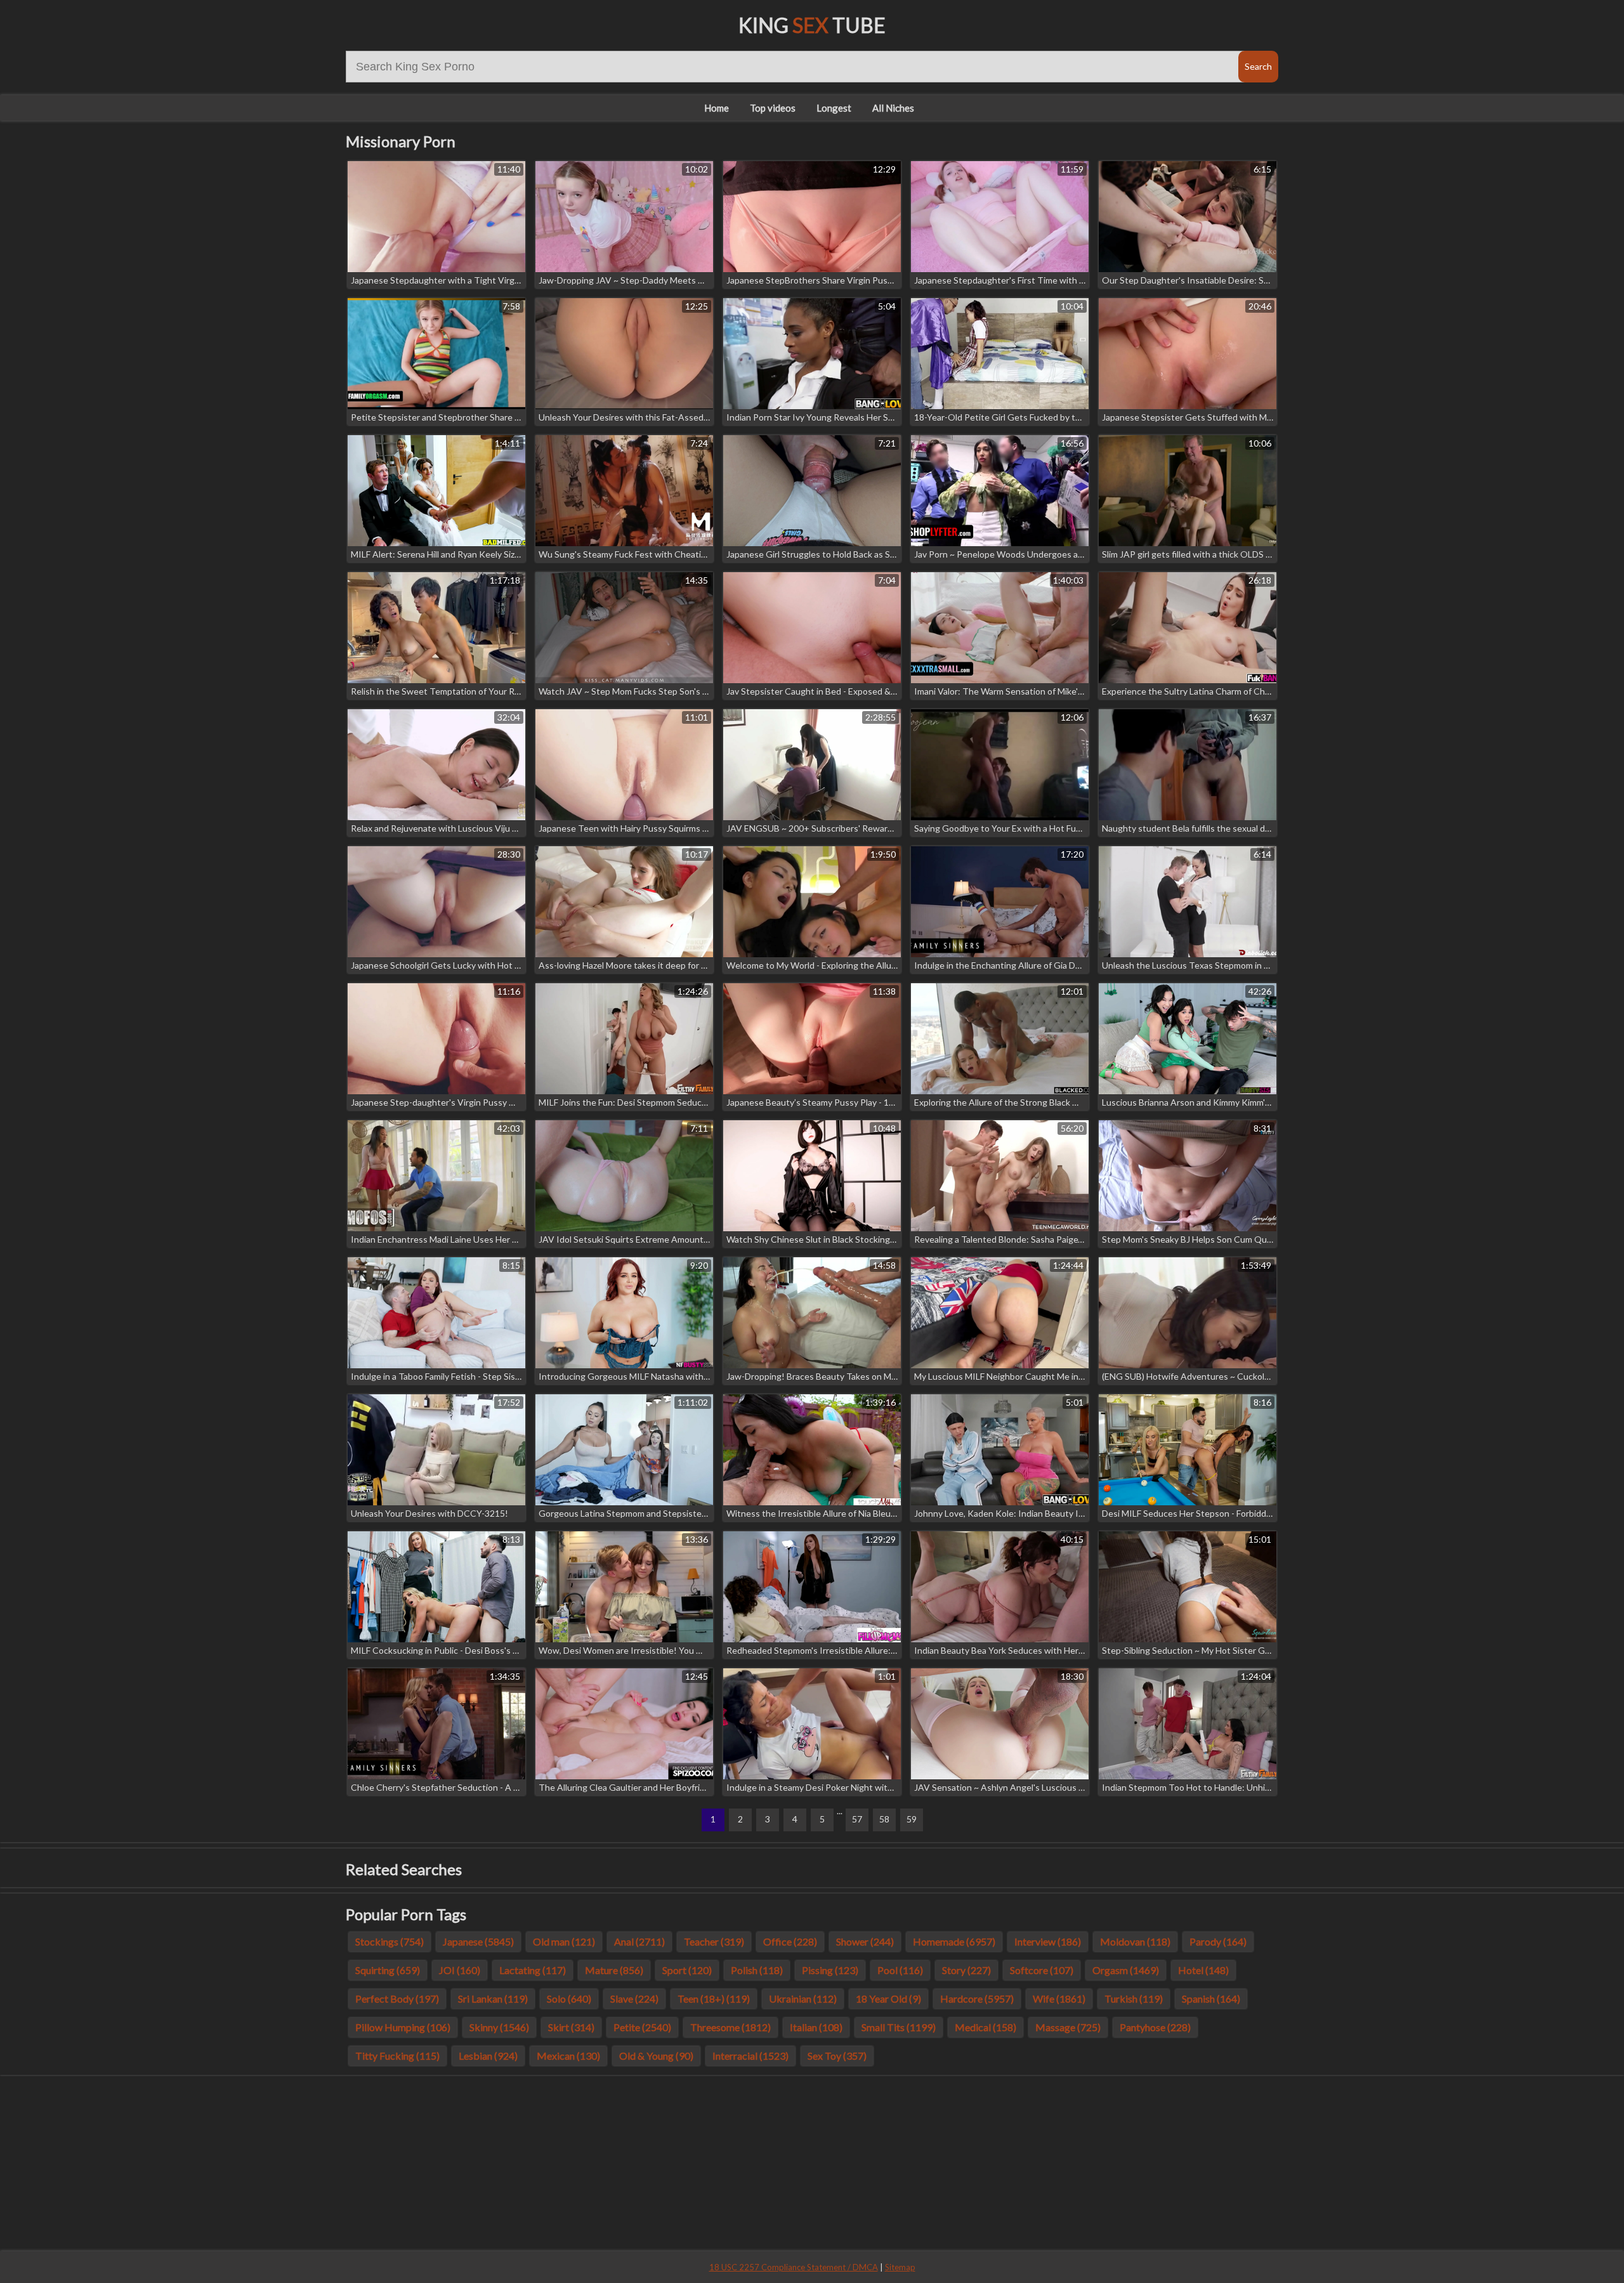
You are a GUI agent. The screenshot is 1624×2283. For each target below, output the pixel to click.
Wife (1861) (1059, 1998)
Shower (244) (865, 1941)
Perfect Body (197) (397, 1998)
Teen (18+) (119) (714, 1998)
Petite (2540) (642, 2027)
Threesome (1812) (730, 2027)
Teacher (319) (714, 1941)
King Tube (812, 25)
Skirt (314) (571, 2027)
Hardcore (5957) (977, 1998)
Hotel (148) (1203, 1970)
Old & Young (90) (656, 2056)
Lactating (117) (533, 1970)
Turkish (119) (1134, 1998)
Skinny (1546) (499, 2027)
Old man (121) (564, 1941)
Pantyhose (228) (1155, 2027)
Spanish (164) (1211, 1998)
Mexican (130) (568, 2056)
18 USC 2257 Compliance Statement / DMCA (794, 2267)
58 (884, 1819)
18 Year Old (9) (888, 1998)
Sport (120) (687, 1970)
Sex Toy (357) (837, 2056)
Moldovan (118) (1135, 1941)
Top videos (773, 108)
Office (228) (790, 1941)
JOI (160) (460, 1970)
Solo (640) (569, 1998)
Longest (834, 108)
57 (857, 1819)
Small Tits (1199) (899, 2027)
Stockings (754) (390, 1941)
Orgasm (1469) (1126, 1970)
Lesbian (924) (488, 2056)
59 (912, 1819)
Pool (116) (900, 1970)
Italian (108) (816, 2027)
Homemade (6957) (954, 1941)
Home (717, 108)
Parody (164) (1218, 1941)
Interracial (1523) (750, 2056)
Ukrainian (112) (803, 1998)
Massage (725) (1068, 2027)
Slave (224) (634, 1998)
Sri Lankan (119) (493, 1998)
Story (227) (966, 1970)
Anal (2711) (639, 1941)
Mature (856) (614, 1970)
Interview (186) (1048, 1941)
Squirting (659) (388, 1970)
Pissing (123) (830, 1970)
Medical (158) (986, 2027)
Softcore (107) (1042, 1970)
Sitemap (900, 2267)
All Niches (893, 108)
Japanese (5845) (478, 1941)
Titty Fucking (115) (397, 2056)
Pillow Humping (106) (403, 2027)
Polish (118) (757, 1970)
